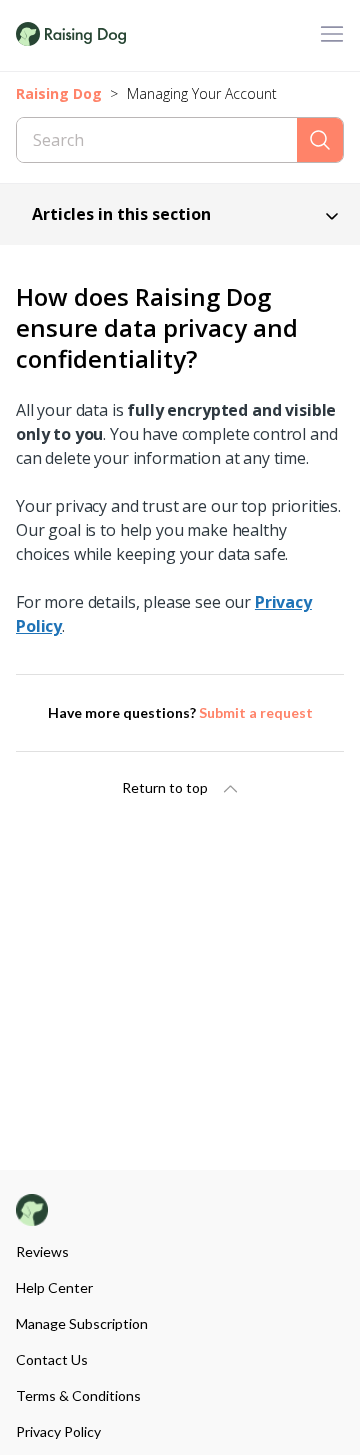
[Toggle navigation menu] (332, 35)
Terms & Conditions (78, 1395)
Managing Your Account (202, 93)
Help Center (54, 1287)
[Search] (320, 140)
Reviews (42, 1251)
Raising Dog (59, 93)
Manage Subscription (82, 1323)
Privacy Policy (58, 1431)
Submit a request (256, 712)
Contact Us (52, 1359)
